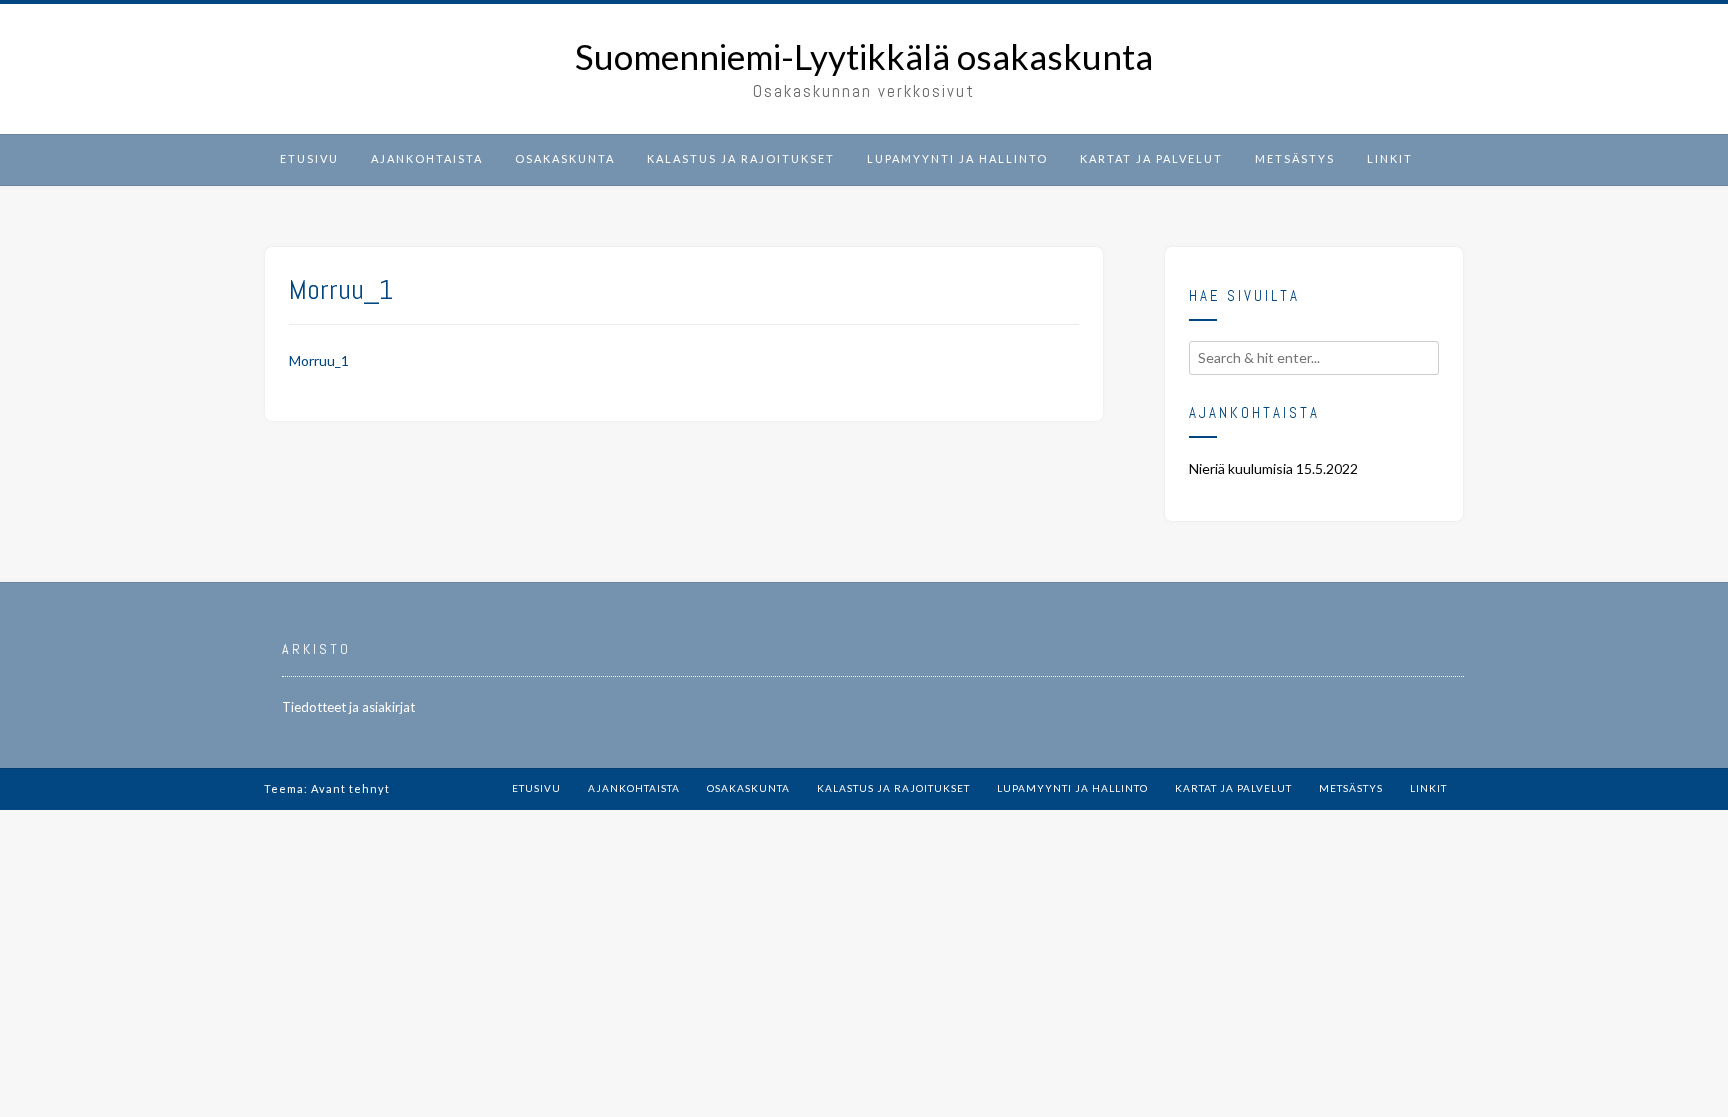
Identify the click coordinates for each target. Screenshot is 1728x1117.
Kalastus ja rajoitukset (741, 158)
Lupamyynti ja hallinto (957, 158)
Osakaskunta (565, 158)
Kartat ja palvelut (1151, 158)
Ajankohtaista (427, 158)
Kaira (409, 788)
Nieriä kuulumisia (1241, 468)
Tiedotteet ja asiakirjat (348, 707)
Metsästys (1295, 158)
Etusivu (309, 158)
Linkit (1390, 158)
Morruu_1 (319, 360)
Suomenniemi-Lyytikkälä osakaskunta (864, 56)
